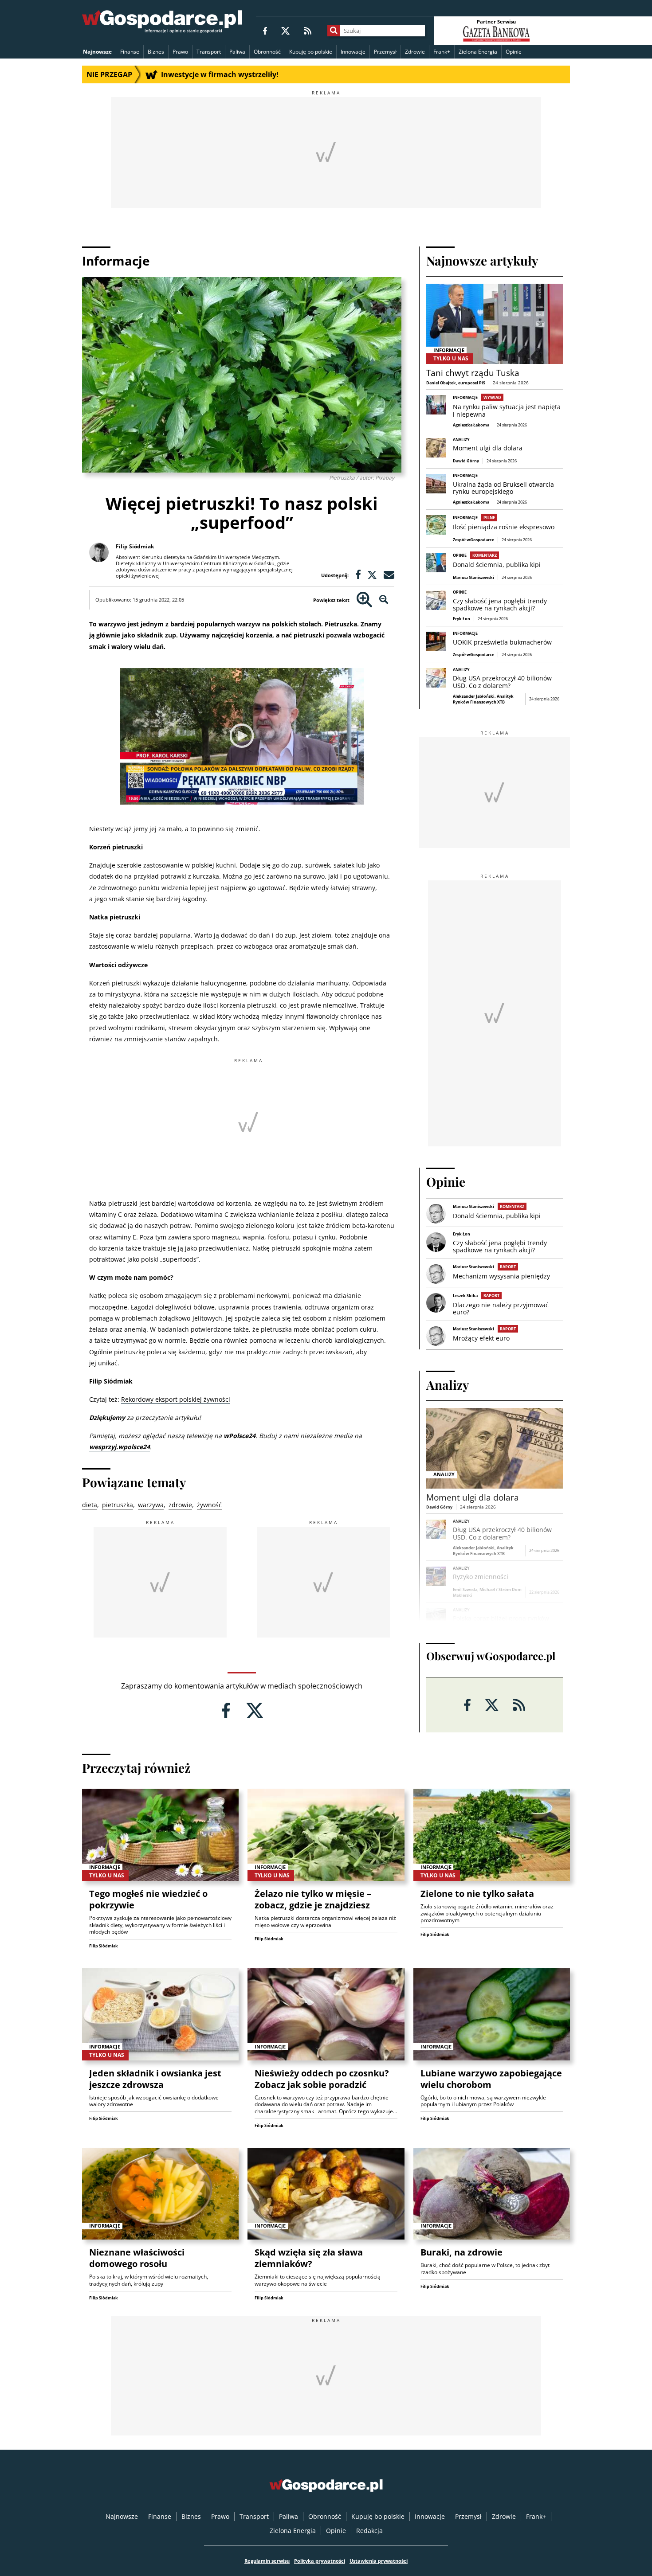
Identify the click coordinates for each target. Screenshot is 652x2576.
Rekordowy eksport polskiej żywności (176, 1399)
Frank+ (442, 52)
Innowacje (353, 52)
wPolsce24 (240, 1436)
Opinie (514, 52)
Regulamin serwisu (267, 2561)
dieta (90, 1505)
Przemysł (385, 52)
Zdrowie (415, 52)
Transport (209, 52)
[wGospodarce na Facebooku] (265, 30)
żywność (209, 1505)
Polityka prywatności (320, 2561)
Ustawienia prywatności (379, 2561)
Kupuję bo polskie (311, 52)
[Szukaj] (334, 31)
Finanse (130, 52)
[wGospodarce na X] (285, 30)
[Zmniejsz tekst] (384, 600)
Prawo (180, 52)
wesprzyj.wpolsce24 (120, 1447)
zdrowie (180, 1505)
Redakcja (369, 2531)
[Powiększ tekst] (364, 600)
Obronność (267, 52)
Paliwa (237, 52)
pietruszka (118, 1505)
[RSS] (308, 30)
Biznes (156, 52)
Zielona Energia (478, 52)
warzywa (151, 1505)
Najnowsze (97, 52)
